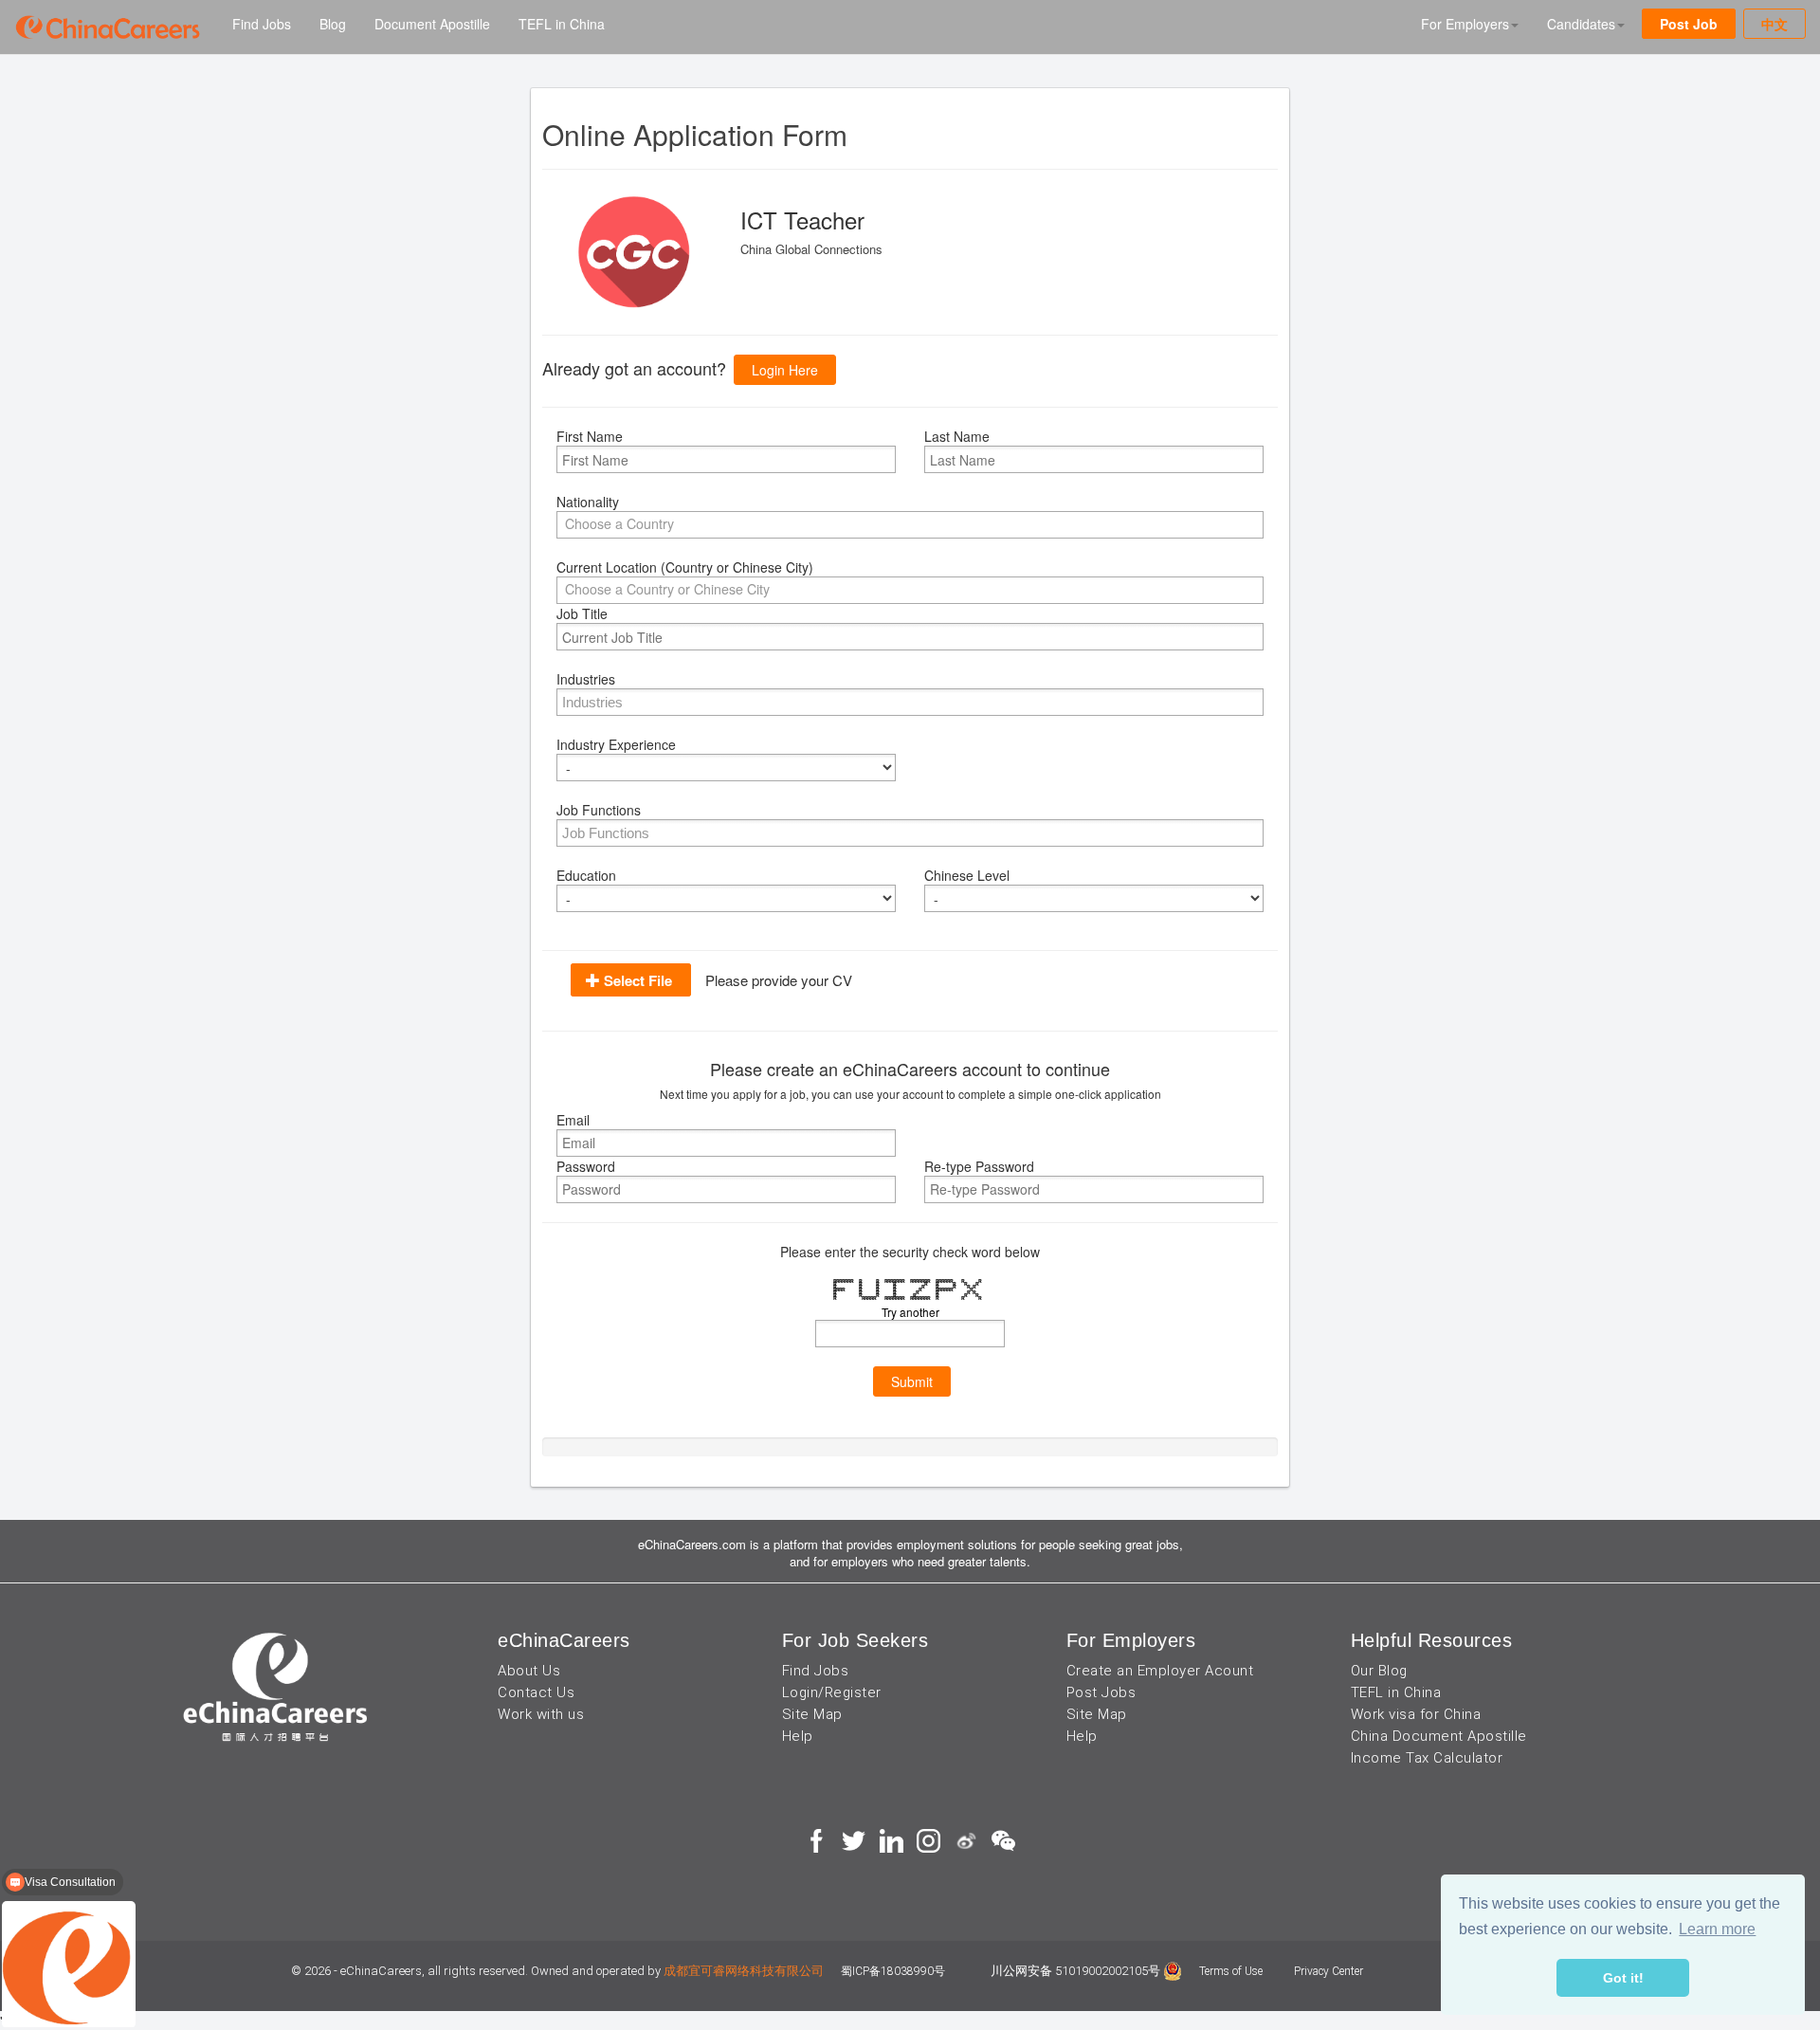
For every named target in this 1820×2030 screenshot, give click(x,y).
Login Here (785, 370)
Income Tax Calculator (1427, 1758)
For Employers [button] (1465, 24)
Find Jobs (262, 24)
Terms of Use (1232, 1971)
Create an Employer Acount (1160, 1671)
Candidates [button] (1581, 24)
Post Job (1689, 24)
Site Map (812, 1714)
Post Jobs (1101, 1692)
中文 (1774, 24)
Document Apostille (432, 24)
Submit (912, 1381)
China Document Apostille (1439, 1736)
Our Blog (1379, 1671)
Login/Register (832, 1692)
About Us (529, 1671)
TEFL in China (562, 24)
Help (798, 1736)
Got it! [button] (1623, 1978)
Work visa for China (1416, 1714)
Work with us (541, 1714)
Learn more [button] (1717, 1929)
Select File (638, 981)
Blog (333, 24)
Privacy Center (1329, 1971)
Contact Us (536, 1692)
